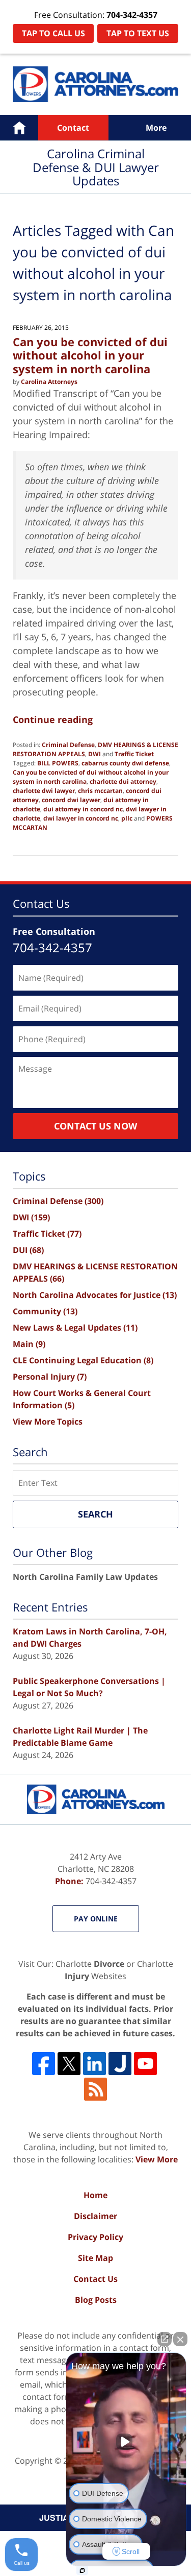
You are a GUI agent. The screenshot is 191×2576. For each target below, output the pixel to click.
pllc (127, 818)
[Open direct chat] (165, 2339)
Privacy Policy (95, 2237)
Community (45, 1311)
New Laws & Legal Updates (75, 1328)
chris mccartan (100, 791)
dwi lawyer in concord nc (81, 818)
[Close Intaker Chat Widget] (180, 2339)
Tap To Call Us (53, 33)
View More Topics (48, 1422)
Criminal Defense (68, 745)
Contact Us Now (95, 1126)
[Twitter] (69, 2064)
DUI (28, 1250)
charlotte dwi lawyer (44, 791)
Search (95, 1514)
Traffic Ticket (134, 754)
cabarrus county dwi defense (125, 763)
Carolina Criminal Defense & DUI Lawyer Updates (95, 84)
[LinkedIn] (94, 2064)
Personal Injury (50, 1377)
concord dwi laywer (71, 800)
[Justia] (120, 2064)
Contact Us (95, 2279)
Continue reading (53, 719)
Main (29, 1344)
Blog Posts (96, 2300)
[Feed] (95, 2089)
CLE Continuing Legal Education (83, 1360)
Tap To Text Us (138, 33)
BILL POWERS (58, 763)
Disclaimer (95, 2216)
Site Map (95, 2258)
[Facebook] (44, 2064)
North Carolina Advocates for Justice (95, 1295)
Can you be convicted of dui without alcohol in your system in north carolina (90, 355)
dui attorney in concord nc (83, 809)
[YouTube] (145, 2064)
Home (19, 128)
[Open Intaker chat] (82, 2570)
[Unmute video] (126, 2442)
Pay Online (96, 1919)
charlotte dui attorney (123, 781)
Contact (73, 128)
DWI (94, 754)
